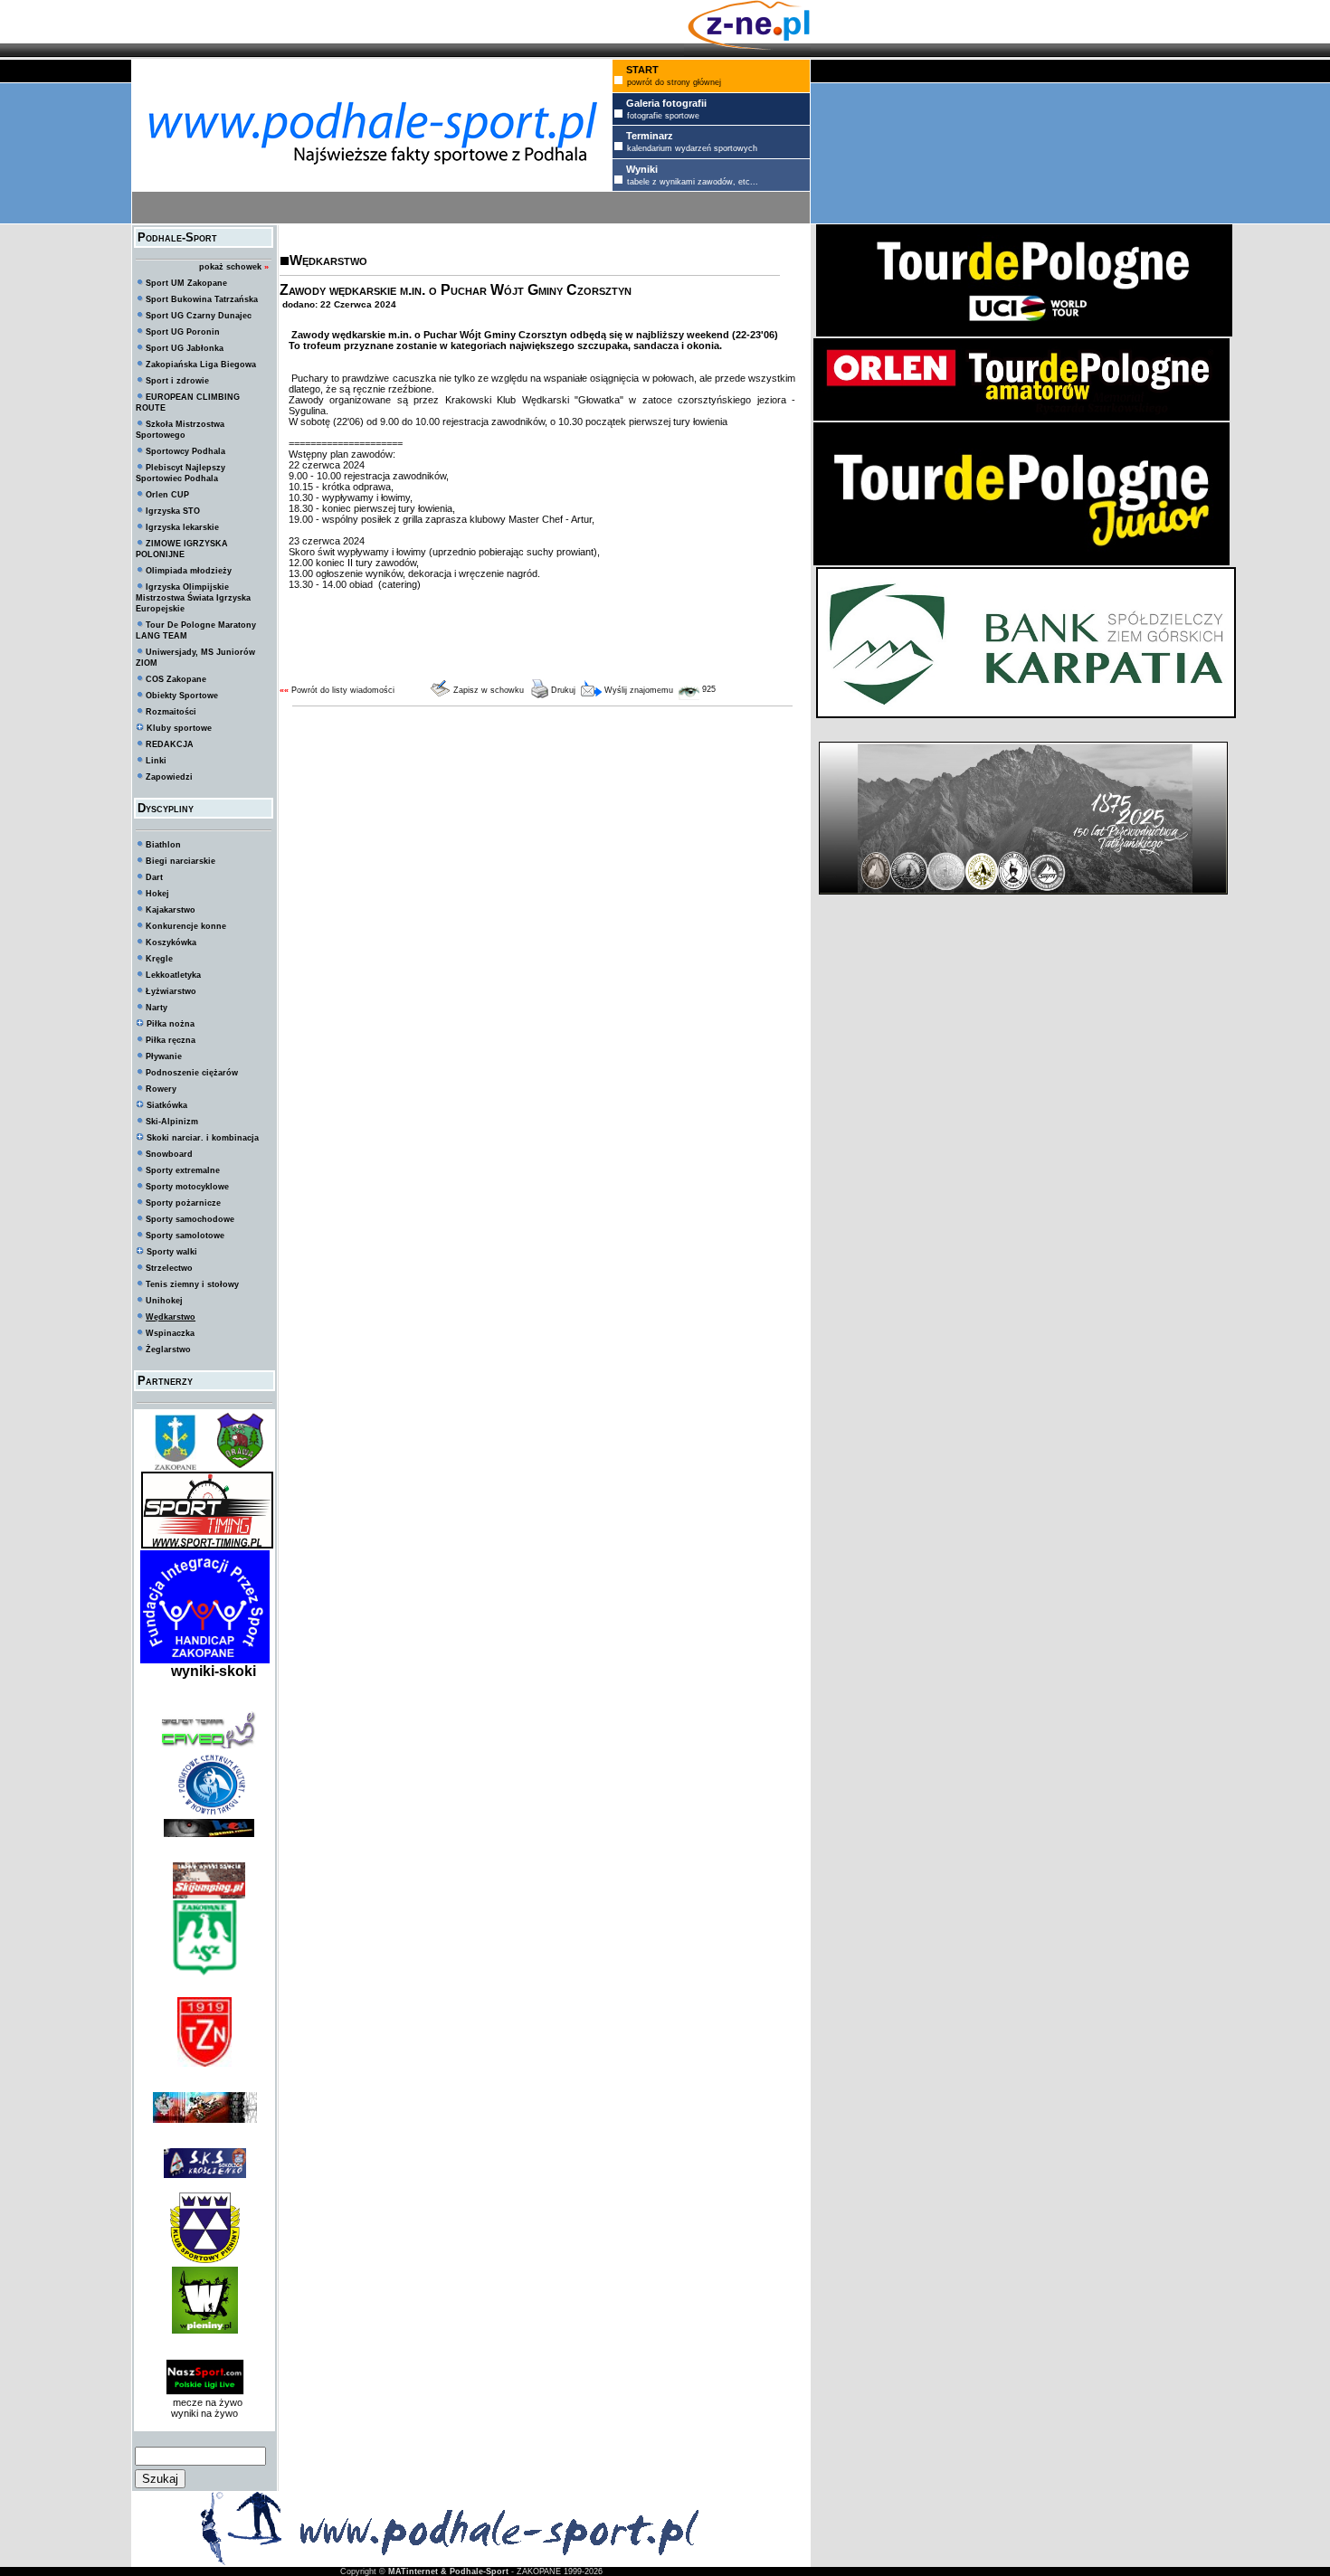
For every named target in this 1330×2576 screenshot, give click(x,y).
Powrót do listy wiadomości (343, 690)
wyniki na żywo (204, 2413)
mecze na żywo (205, 2402)
